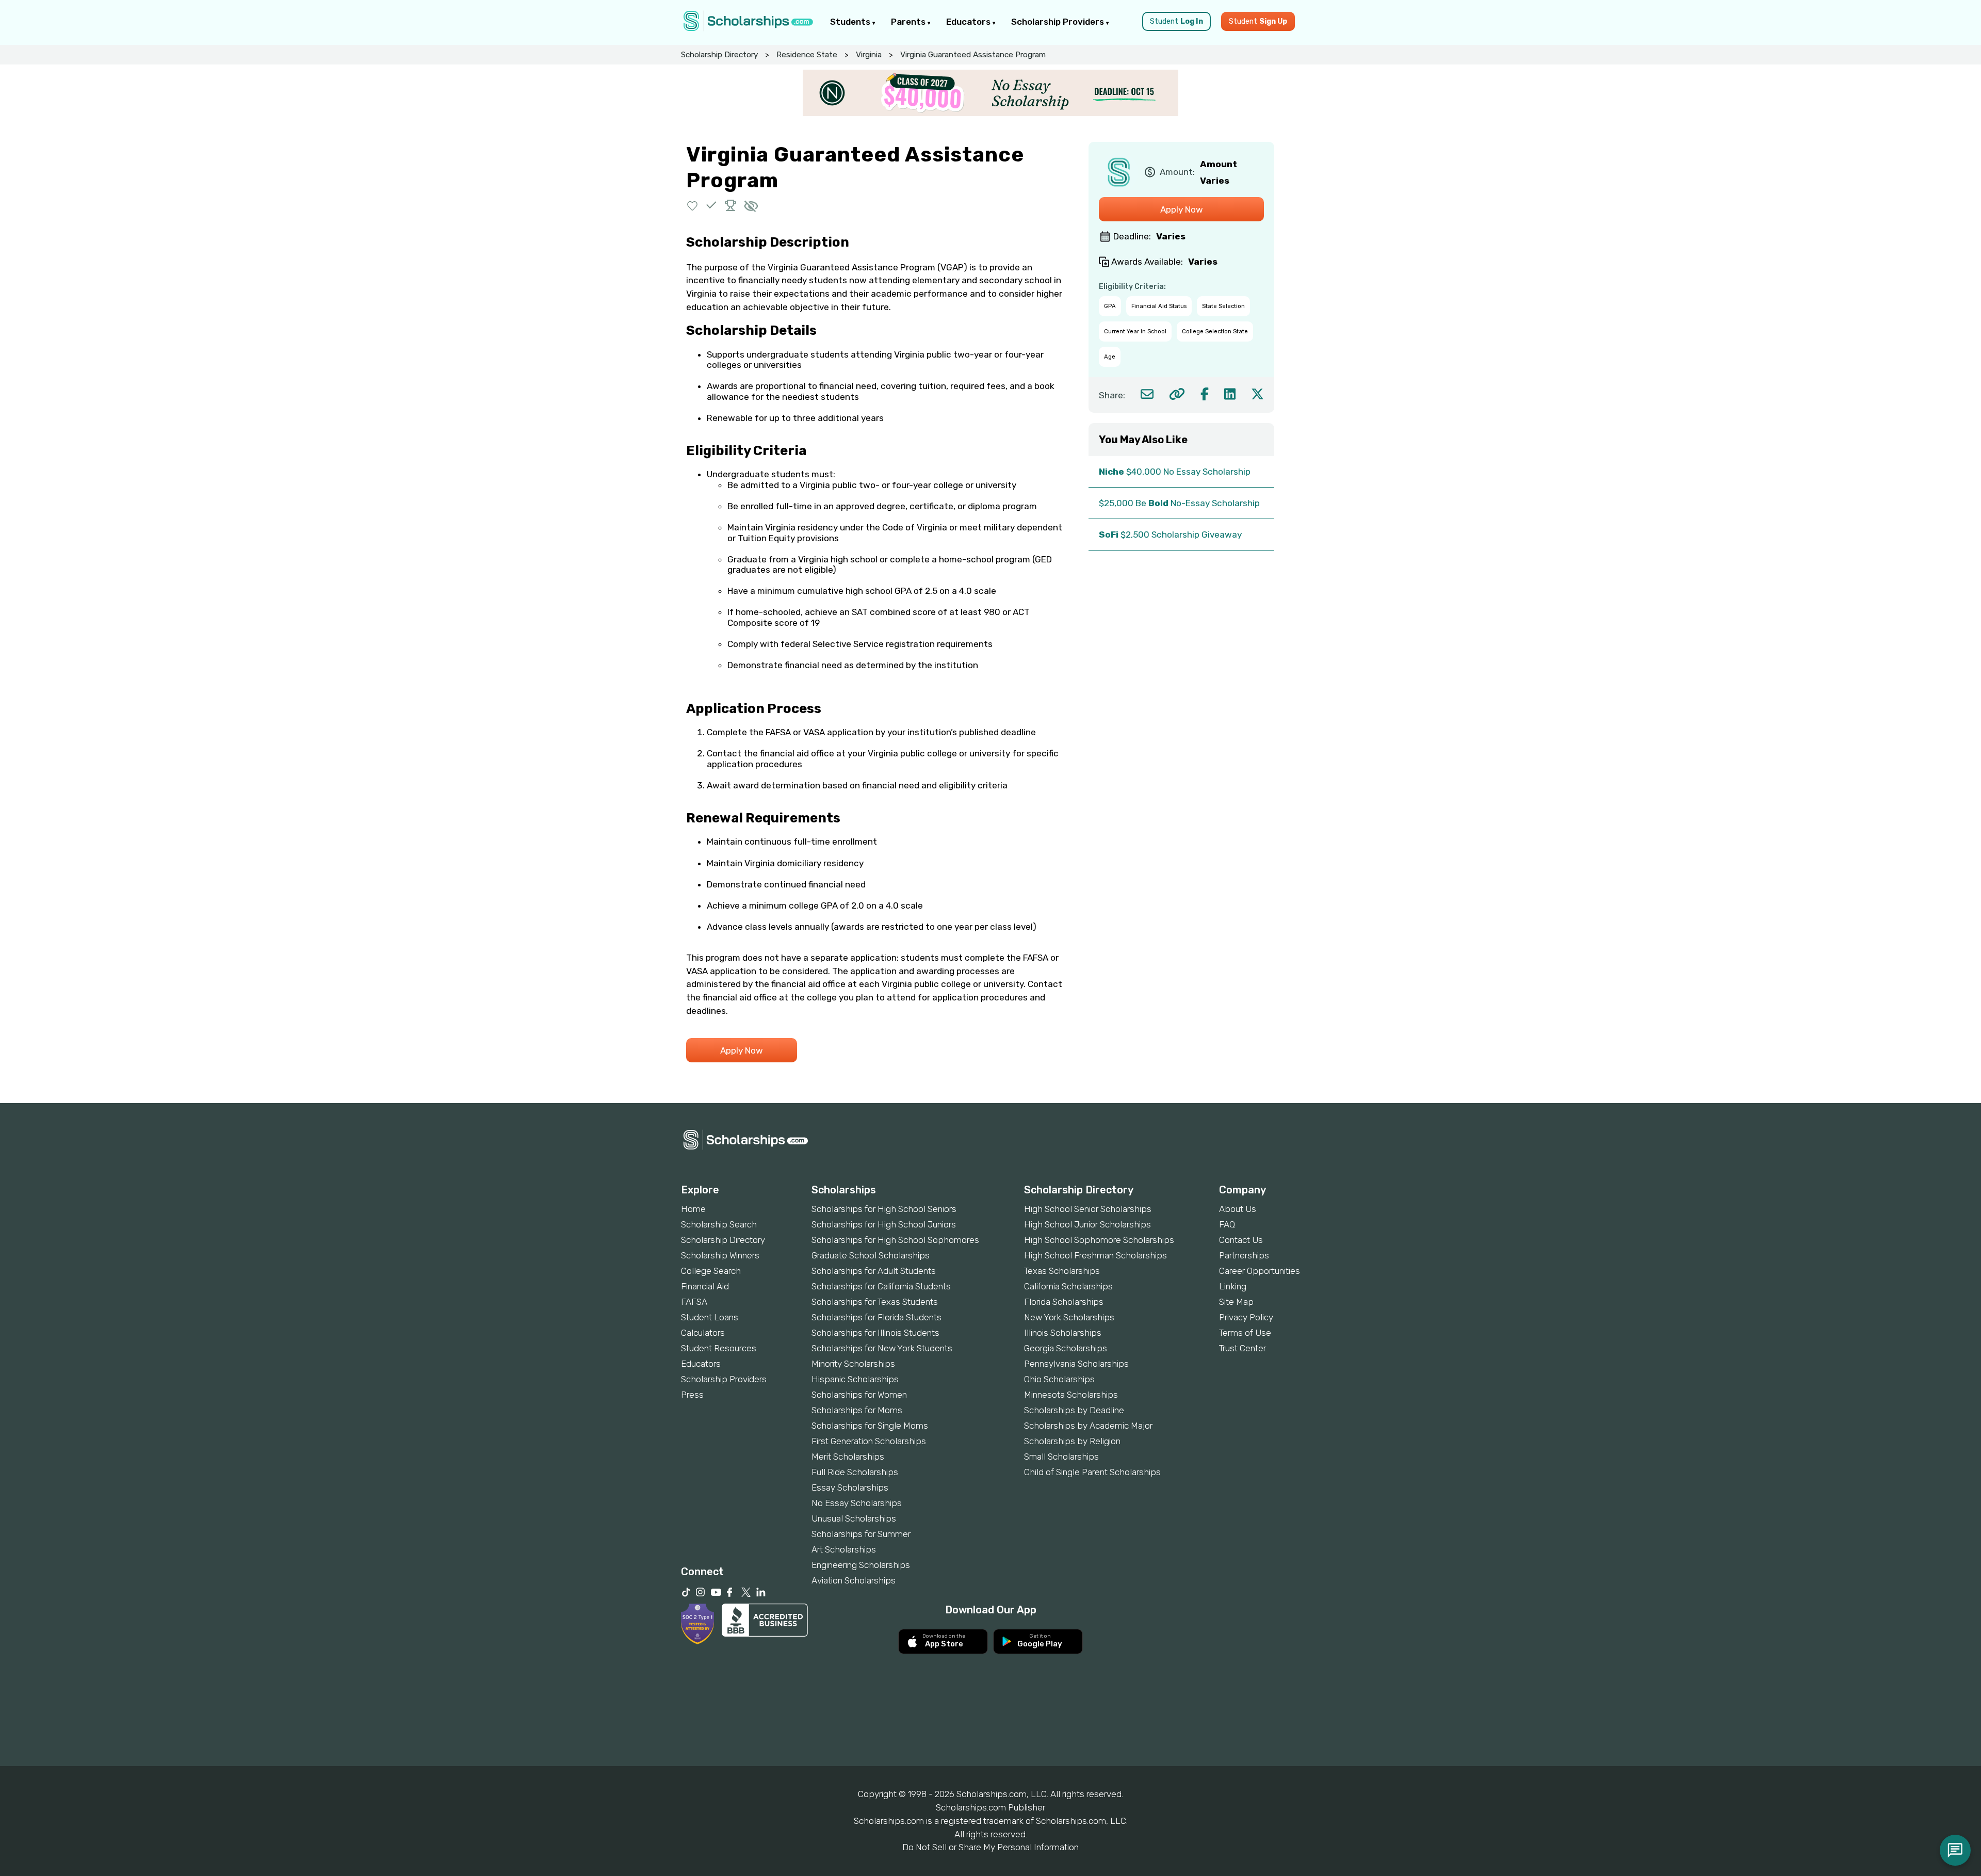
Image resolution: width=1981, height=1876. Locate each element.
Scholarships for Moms (857, 1410)
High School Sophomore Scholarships (1099, 1240)
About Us (1238, 1209)
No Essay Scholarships (857, 1503)
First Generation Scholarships (869, 1441)
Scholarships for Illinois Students (875, 1333)
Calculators (703, 1333)
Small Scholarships (1061, 1457)
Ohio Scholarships (1059, 1379)
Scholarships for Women (859, 1395)
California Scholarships (1068, 1286)
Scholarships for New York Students (882, 1348)
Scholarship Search (719, 1224)
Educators (969, 22)
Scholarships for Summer (861, 1534)
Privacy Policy (1246, 1317)
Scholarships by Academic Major (1088, 1426)
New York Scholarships (1069, 1317)
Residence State (807, 55)
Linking (1233, 1286)
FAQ (1227, 1224)
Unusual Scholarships (854, 1518)
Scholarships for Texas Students (875, 1302)
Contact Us (1241, 1240)
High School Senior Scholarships (1088, 1209)
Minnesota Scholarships (1071, 1395)
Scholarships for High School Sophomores (895, 1240)
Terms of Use (1245, 1333)
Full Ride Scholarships (855, 1472)
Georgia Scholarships (1066, 1348)
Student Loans (710, 1317)
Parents (909, 22)
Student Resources (719, 1348)
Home (693, 1209)
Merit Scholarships (848, 1457)
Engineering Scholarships (861, 1565)
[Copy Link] (1177, 394)
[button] (693, 205)
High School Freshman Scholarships (1095, 1255)
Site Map (1236, 1302)
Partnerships (1244, 1255)
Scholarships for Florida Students (876, 1317)
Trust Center (1243, 1348)
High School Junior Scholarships (1087, 1224)
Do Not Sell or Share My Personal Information (990, 1847)
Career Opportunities (1260, 1271)
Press (692, 1395)
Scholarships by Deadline (1074, 1410)
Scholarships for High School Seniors (884, 1209)
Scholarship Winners (720, 1255)
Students (851, 22)
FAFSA (694, 1302)
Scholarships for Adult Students (874, 1271)
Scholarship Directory (719, 55)
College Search (711, 1271)
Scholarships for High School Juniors (884, 1224)
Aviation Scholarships (854, 1580)
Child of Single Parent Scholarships (1092, 1472)
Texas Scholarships (1062, 1271)
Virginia (869, 55)
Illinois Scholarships (1063, 1333)
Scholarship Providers (1059, 22)
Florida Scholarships (1064, 1302)
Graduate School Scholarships (871, 1255)
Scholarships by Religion (1072, 1441)
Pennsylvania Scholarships (1076, 1364)
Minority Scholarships (853, 1364)
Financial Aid (705, 1286)
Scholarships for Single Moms (870, 1426)
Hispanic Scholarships (855, 1379)
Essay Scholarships (850, 1487)
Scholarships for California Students (881, 1286)
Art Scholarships (844, 1549)
